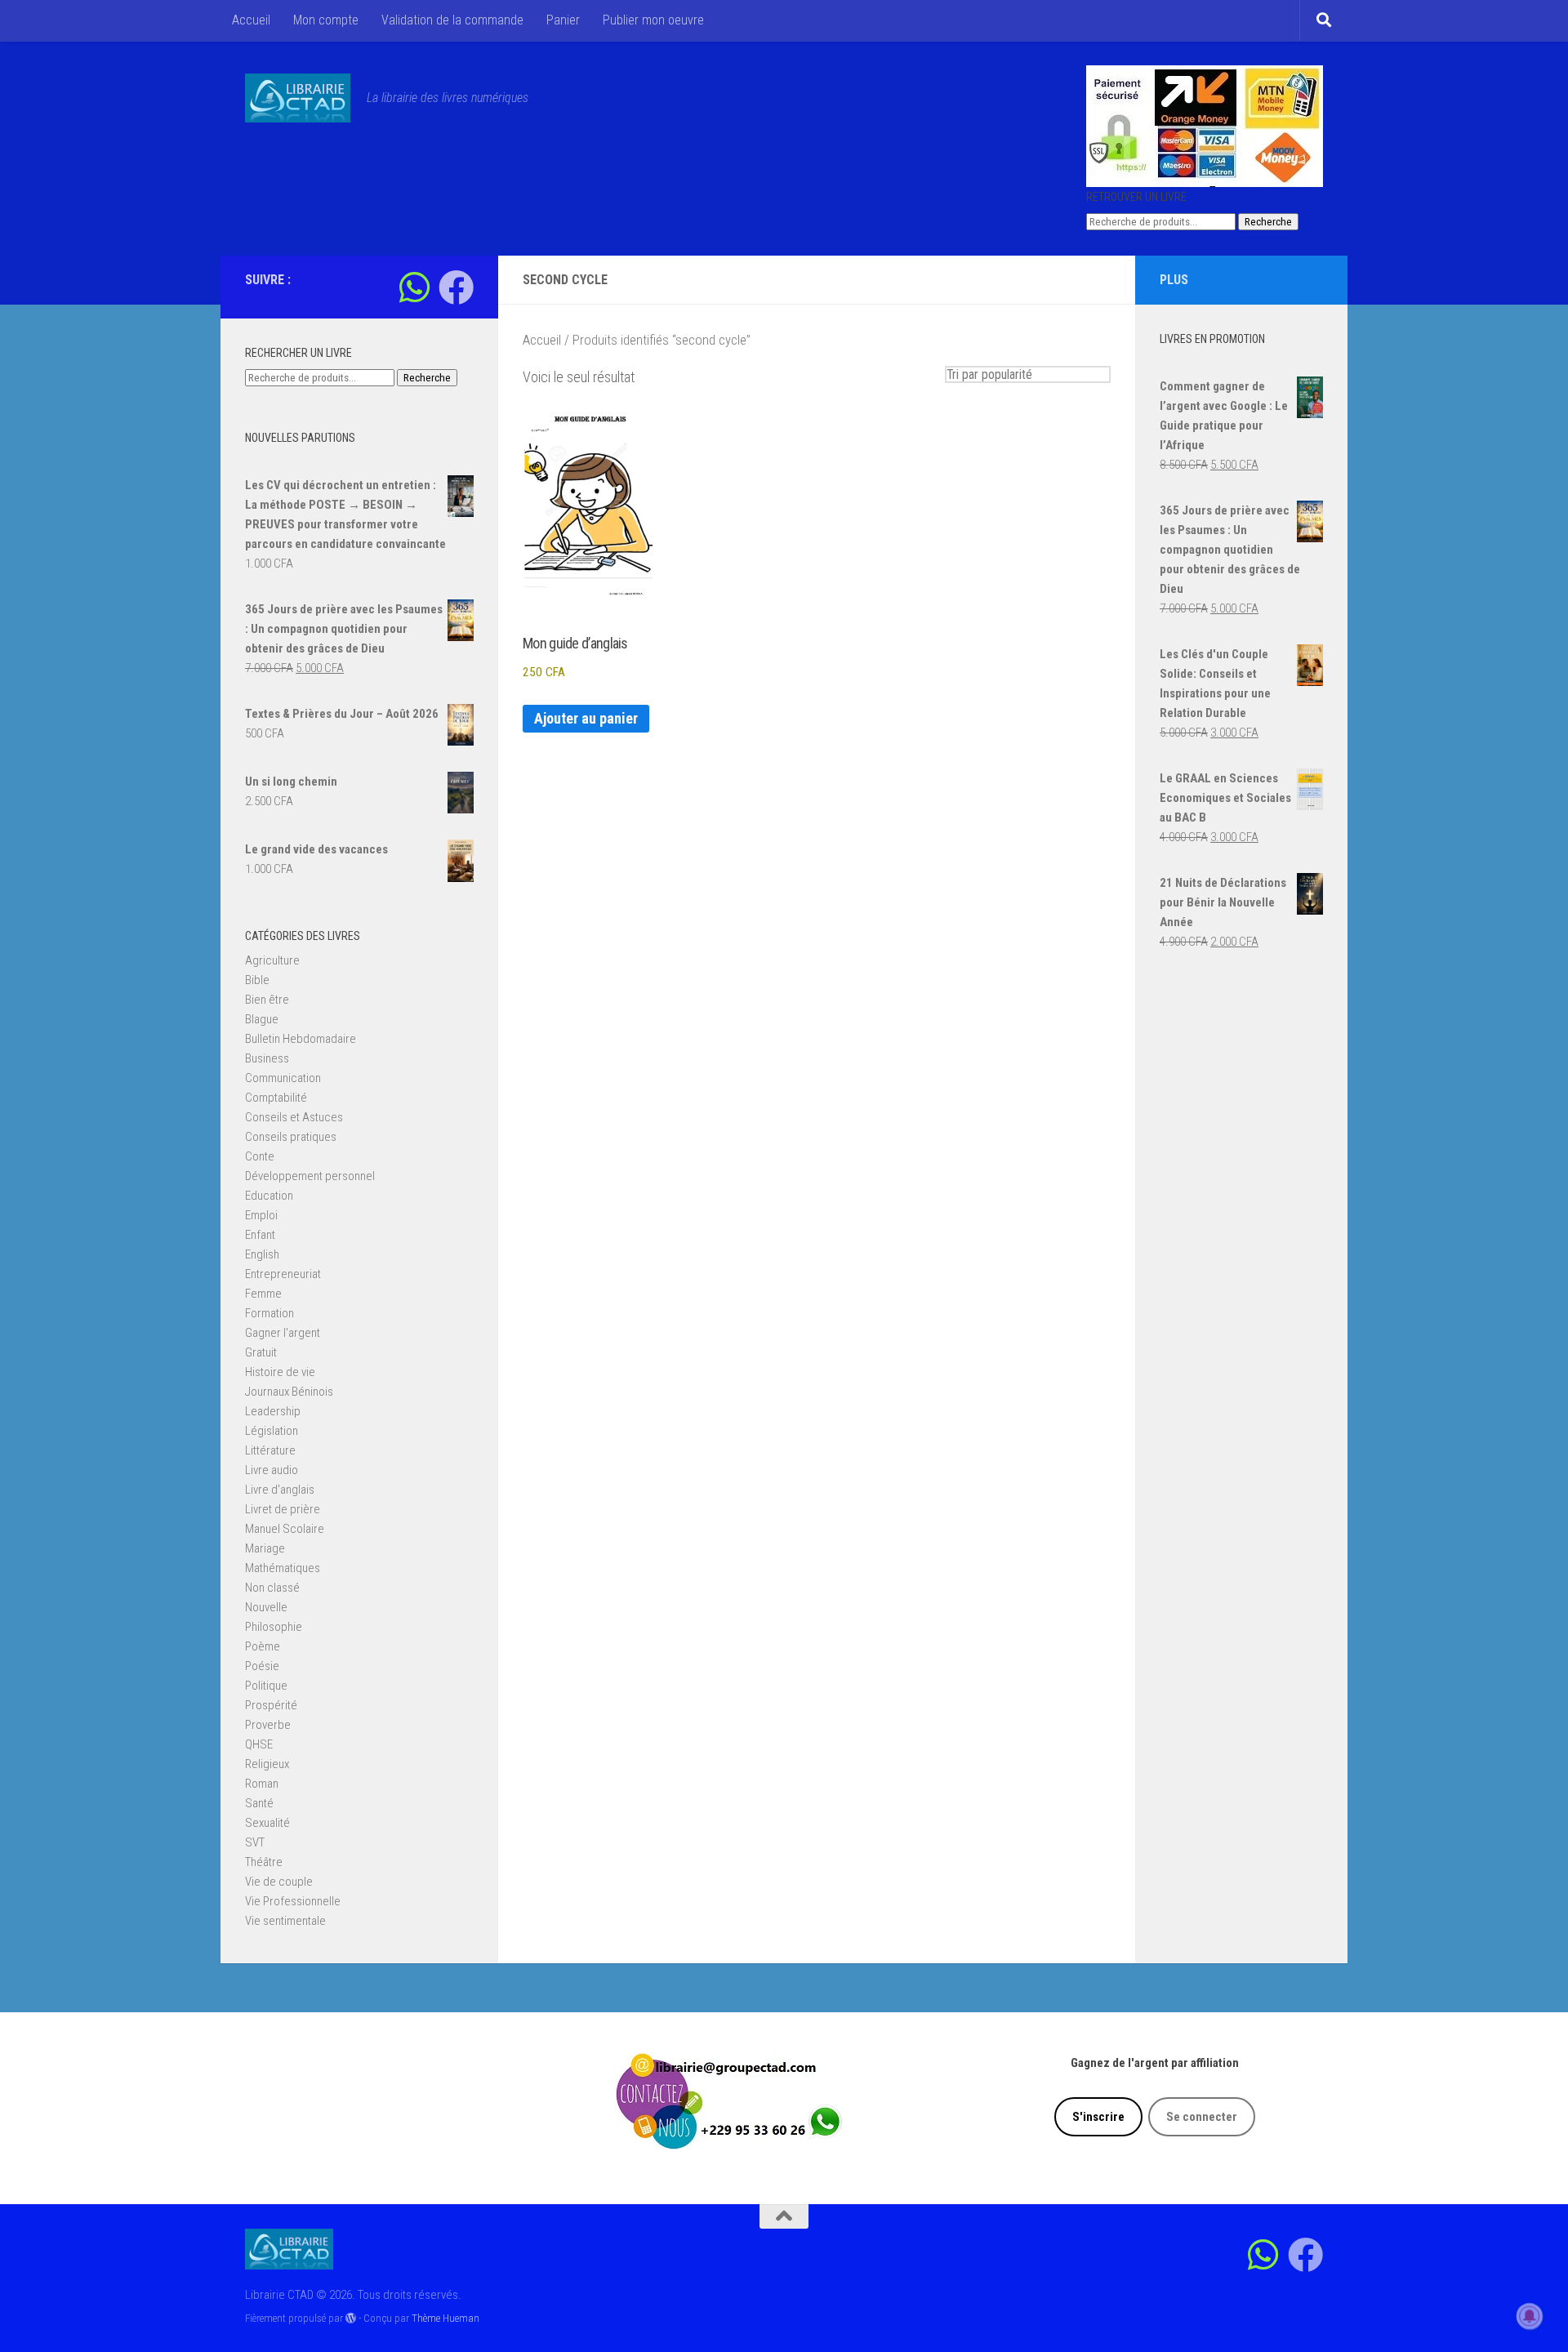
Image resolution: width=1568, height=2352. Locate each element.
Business (267, 1058)
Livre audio (272, 1470)
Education (269, 1196)
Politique (266, 1686)
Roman (262, 1784)
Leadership (273, 1411)
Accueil (251, 20)
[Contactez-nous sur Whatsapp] (414, 287)
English (262, 1254)
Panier (563, 20)
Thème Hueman (445, 2318)
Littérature (270, 1450)
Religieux (267, 1764)
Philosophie (274, 1627)
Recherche (1268, 222)
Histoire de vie (280, 1372)
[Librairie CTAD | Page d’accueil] (298, 98)
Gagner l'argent (283, 1333)
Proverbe (268, 1725)
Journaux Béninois (289, 1392)
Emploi (261, 1215)
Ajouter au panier (586, 718)
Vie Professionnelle (293, 1901)
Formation (269, 1313)
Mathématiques (283, 1568)
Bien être (267, 1000)
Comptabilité (276, 1098)
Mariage (265, 1548)
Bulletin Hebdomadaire (301, 1039)
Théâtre (264, 1862)
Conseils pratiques (291, 1137)
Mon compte (326, 20)
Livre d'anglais (280, 1490)
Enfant (260, 1235)
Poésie (262, 1666)
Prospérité (271, 1705)
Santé (259, 1803)
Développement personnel (310, 1176)
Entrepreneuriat (283, 1274)
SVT (255, 1842)
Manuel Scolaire (285, 1529)
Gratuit (261, 1352)
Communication (283, 1078)
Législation (272, 1431)
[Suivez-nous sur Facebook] (456, 287)
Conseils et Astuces (294, 1117)
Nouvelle (266, 1607)
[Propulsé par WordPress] (351, 2318)
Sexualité (267, 1823)
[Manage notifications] (1530, 2316)
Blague (262, 1019)
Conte (260, 1156)
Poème (263, 1646)
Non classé (272, 1588)
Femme (263, 1294)
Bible (257, 980)
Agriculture (272, 960)
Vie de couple (279, 1882)
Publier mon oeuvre (653, 20)
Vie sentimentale (285, 1921)
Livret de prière (283, 1509)
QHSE (259, 1744)
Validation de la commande (452, 20)
